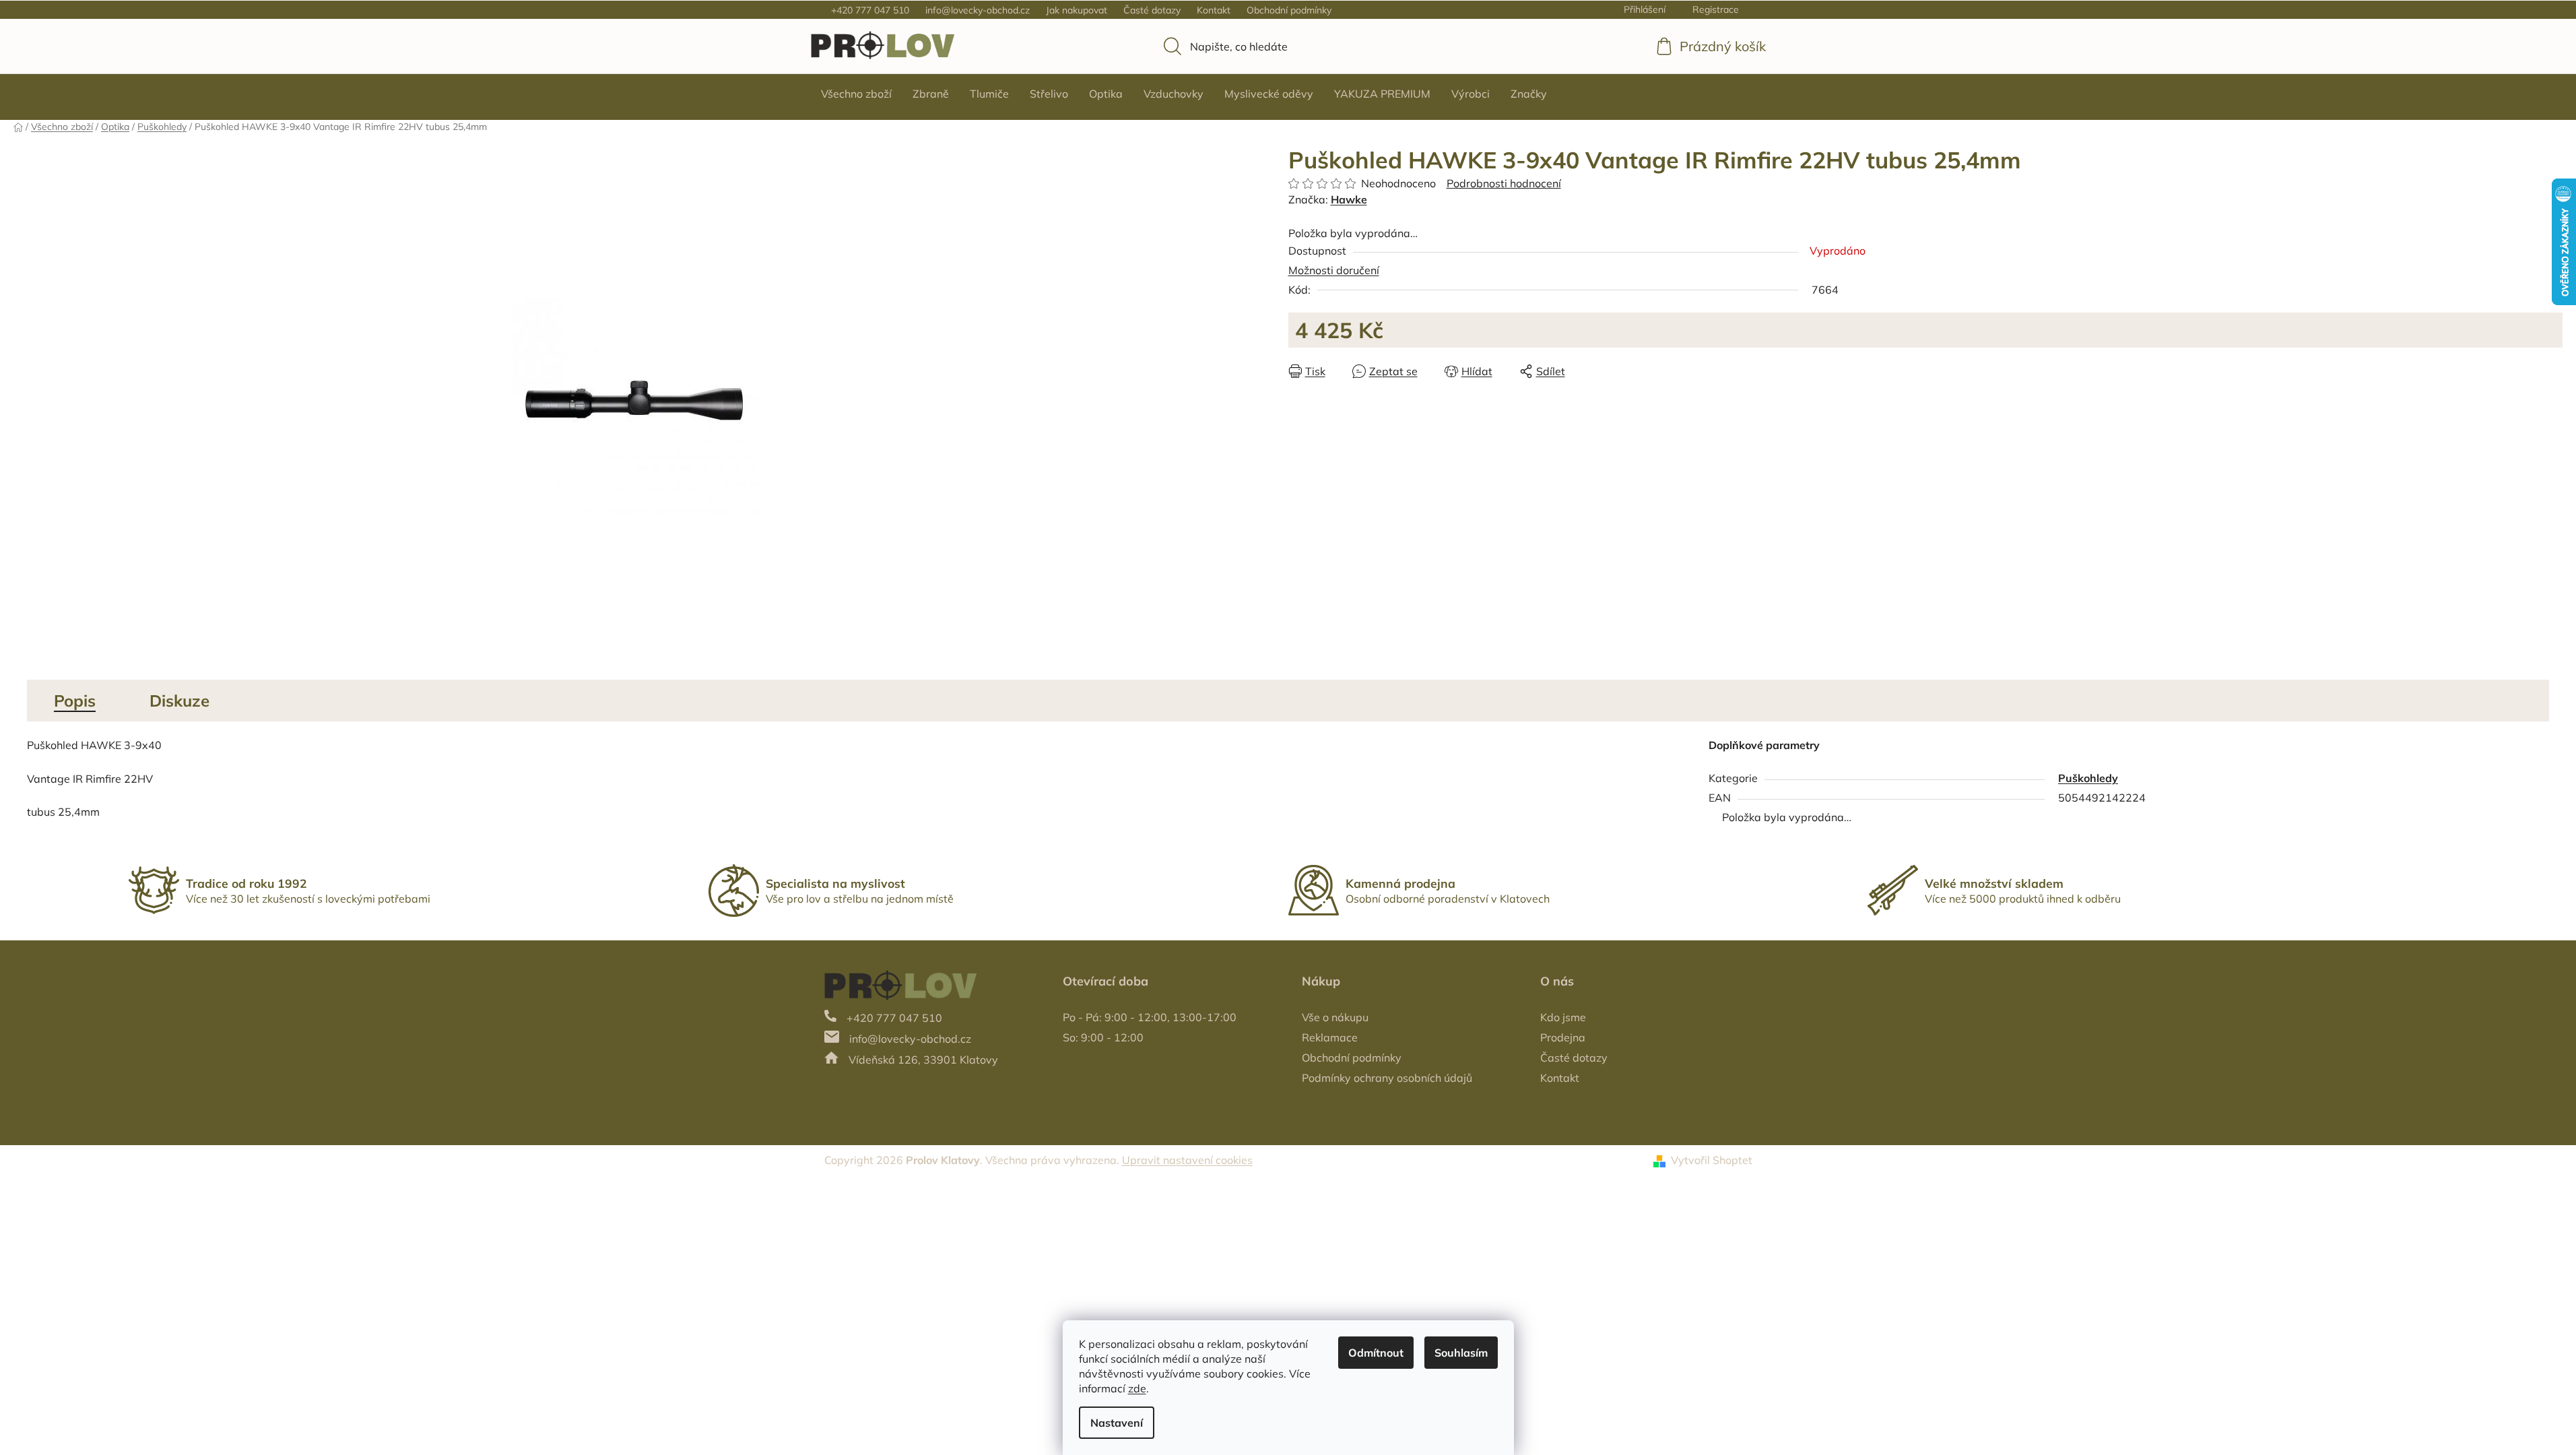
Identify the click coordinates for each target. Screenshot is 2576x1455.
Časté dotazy (1152, 10)
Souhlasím (1461, 1353)
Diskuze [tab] (179, 701)
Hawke (1349, 199)
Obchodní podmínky (1289, 10)
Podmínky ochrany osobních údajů (1387, 1078)
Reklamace (1330, 1037)
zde (1137, 1388)
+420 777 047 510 (870, 10)
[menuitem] (856, 94)
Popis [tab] (75, 701)
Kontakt (1214, 10)
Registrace (1716, 9)
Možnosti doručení (1334, 270)
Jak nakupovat (1077, 10)
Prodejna (1563, 1037)
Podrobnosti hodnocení (1504, 183)
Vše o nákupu (1335, 1017)
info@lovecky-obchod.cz (978, 10)
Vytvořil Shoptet (1712, 1160)
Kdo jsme (1563, 1017)
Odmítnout (1376, 1353)
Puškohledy (2088, 778)
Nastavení (1117, 1423)
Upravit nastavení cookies (1187, 1160)
